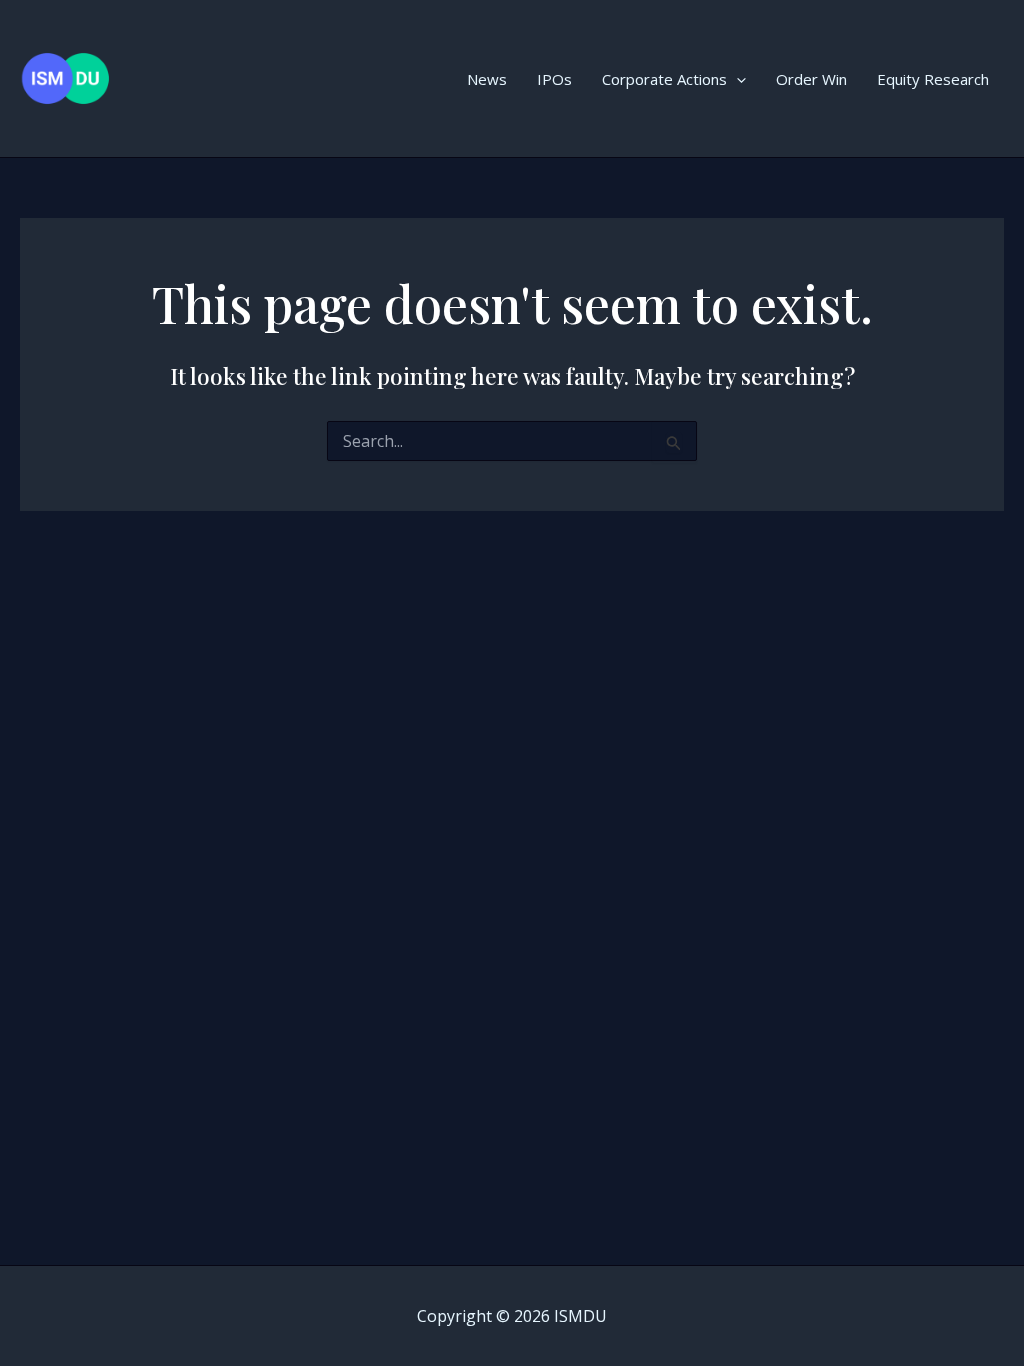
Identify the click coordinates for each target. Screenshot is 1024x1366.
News (487, 79)
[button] (736, 79)
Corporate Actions (664, 79)
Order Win (811, 79)
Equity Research (933, 79)
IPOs (554, 79)
